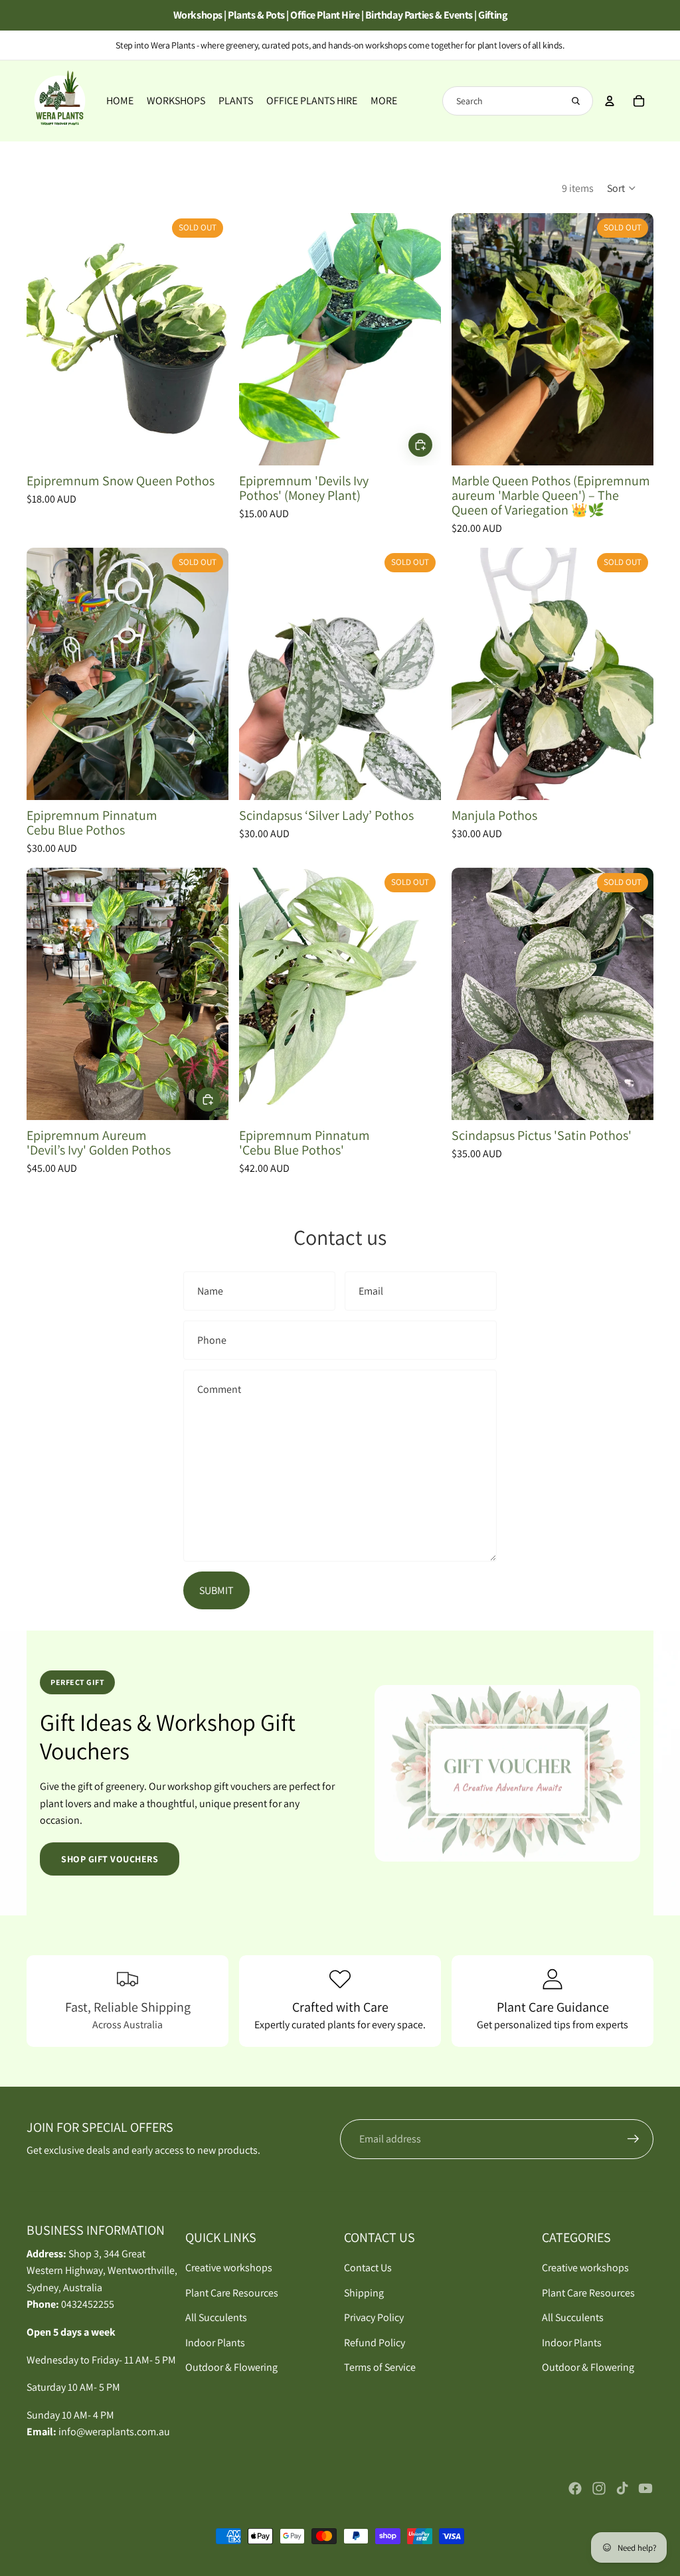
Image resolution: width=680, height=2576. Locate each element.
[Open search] (576, 101)
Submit (216, 1590)
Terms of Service (380, 2367)
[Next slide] (209, 339)
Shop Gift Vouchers (110, 1859)
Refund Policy (375, 2343)
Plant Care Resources (232, 2293)
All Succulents (216, 2317)
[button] (622, 188)
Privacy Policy (374, 2317)
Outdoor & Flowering (231, 2367)
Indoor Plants (215, 2343)
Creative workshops (229, 2268)
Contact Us (368, 2268)
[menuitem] (384, 101)
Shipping (364, 2293)
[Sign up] (634, 2139)
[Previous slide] (46, 339)
